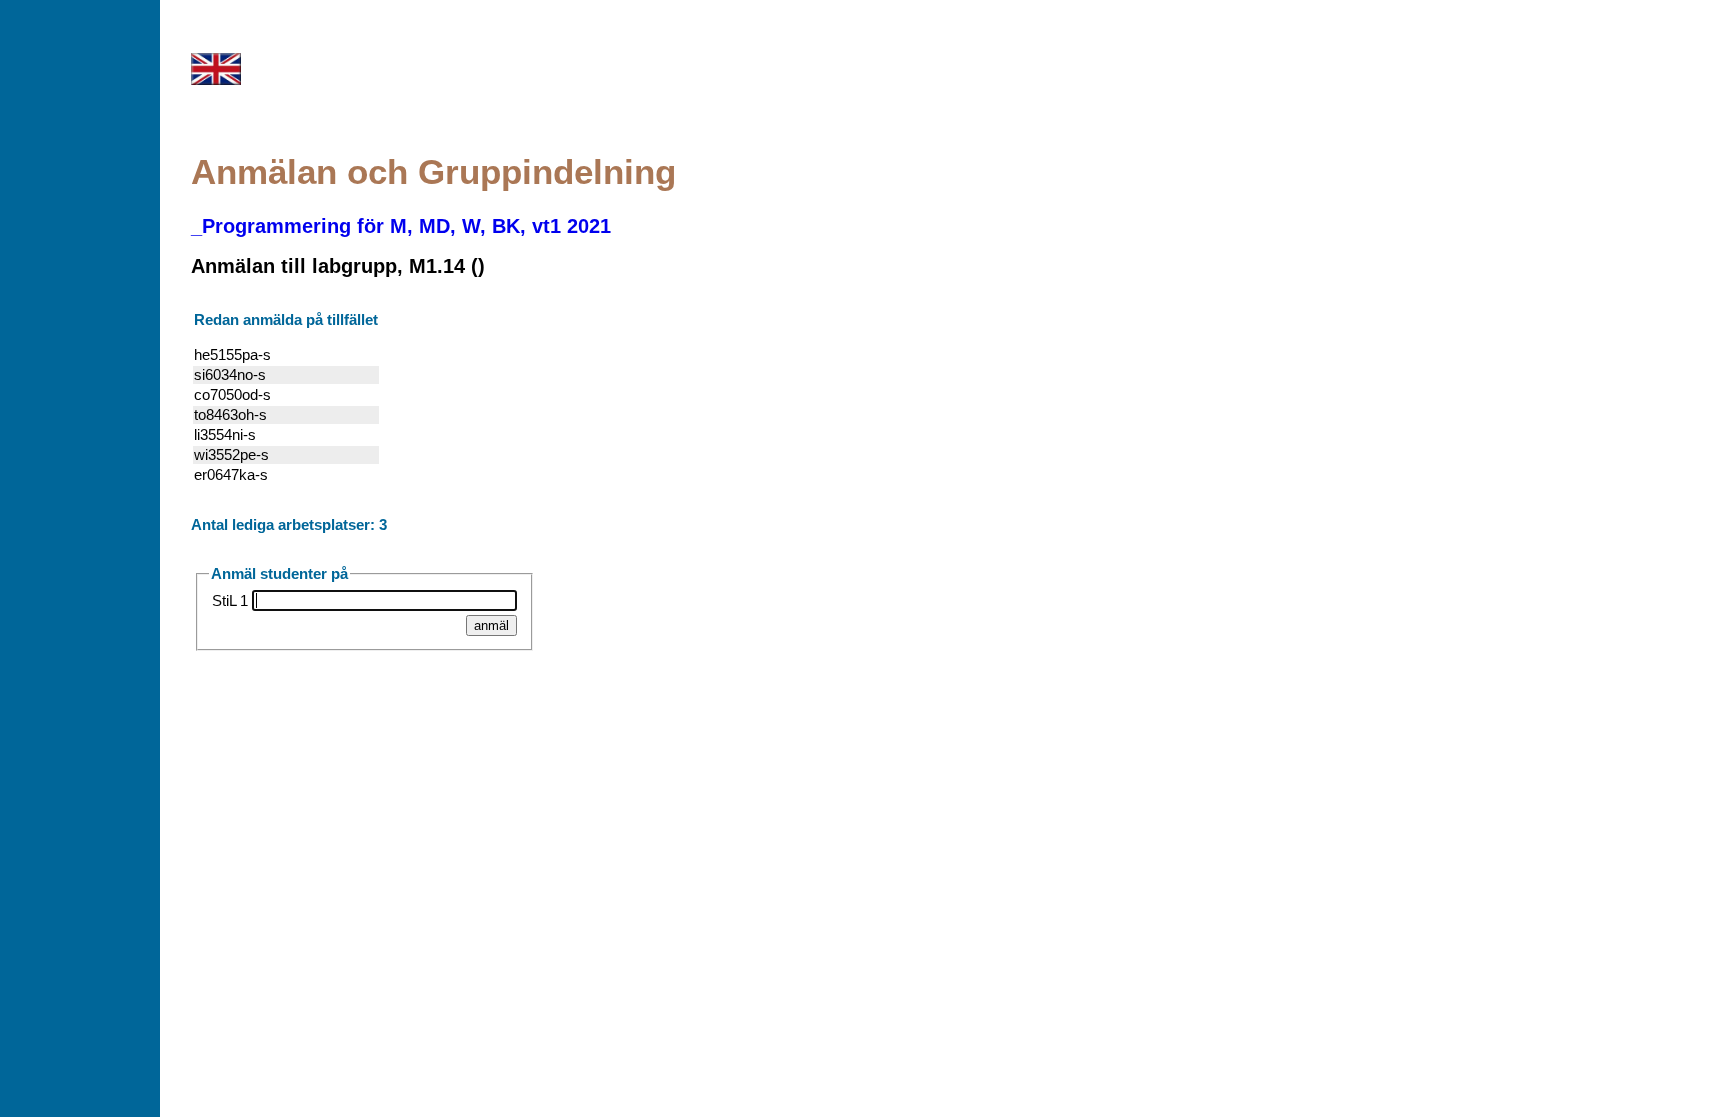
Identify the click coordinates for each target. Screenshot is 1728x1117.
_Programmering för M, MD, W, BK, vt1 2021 (401, 226)
